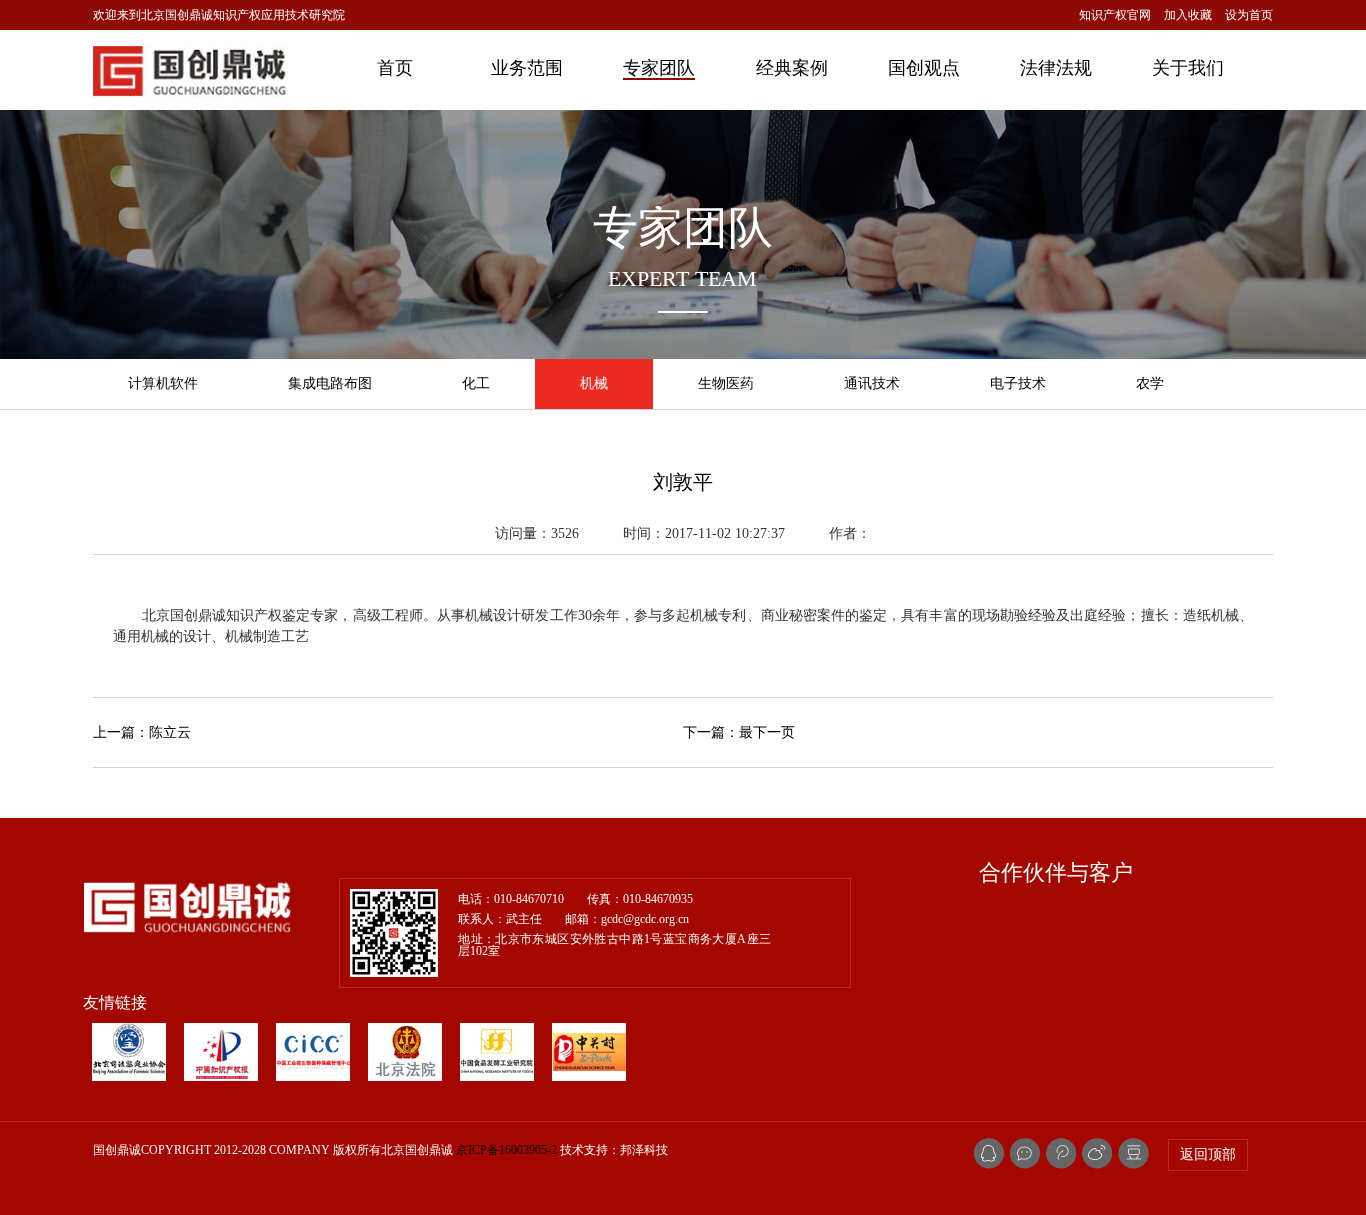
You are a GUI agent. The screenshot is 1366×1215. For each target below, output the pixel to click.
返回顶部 (1208, 1154)
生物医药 (726, 383)
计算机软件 (163, 383)
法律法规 (1056, 68)
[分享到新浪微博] (1061, 1153)
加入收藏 (1188, 15)
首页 (395, 68)
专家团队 (659, 68)
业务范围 (527, 68)
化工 (476, 383)
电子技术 (1018, 383)
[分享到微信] (1025, 1153)
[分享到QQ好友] (989, 1153)
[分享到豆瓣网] (1133, 1153)
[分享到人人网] (1097, 1153)
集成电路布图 (330, 383)
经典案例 (792, 68)
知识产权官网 (1115, 15)
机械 (594, 383)
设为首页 (1249, 15)
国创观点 (924, 68)
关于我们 (1188, 68)
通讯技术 (872, 383)
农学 (1150, 383)
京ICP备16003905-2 (506, 1150)
